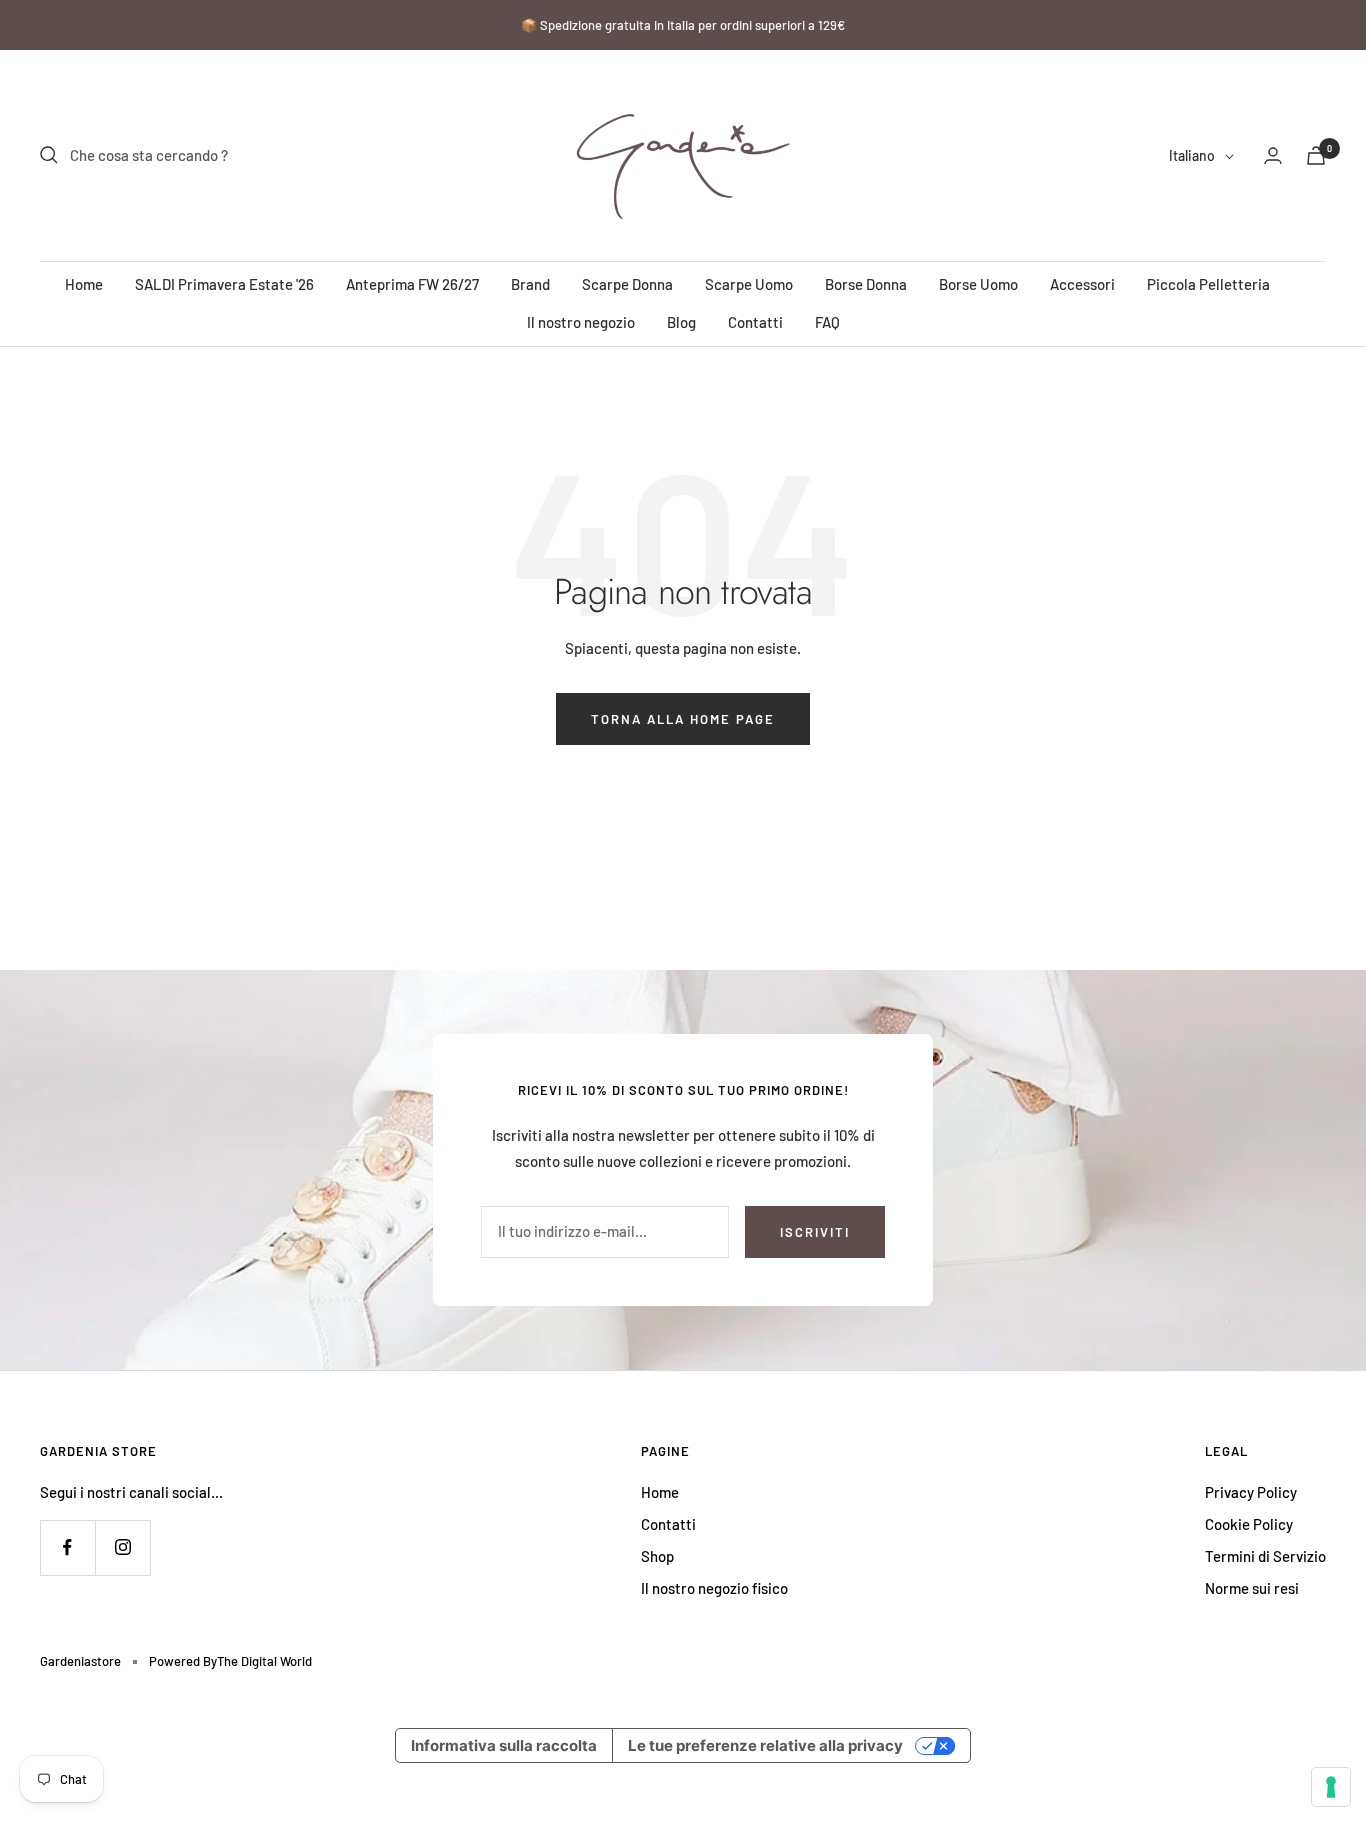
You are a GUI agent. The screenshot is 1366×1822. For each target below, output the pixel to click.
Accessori (1082, 284)
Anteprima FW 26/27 (412, 284)
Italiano (1192, 155)
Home (84, 284)
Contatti (755, 322)
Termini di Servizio (1265, 1556)
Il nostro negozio (581, 322)
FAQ (827, 322)
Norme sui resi (1252, 1588)
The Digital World (264, 1661)
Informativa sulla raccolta (504, 1745)
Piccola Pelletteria (1208, 284)
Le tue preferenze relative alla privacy (765, 1745)
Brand (530, 284)
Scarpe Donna (627, 284)
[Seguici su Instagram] (122, 1547)
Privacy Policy (1251, 1492)
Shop (657, 1556)
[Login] (1273, 155)
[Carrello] (1316, 155)
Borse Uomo (978, 284)
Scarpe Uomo (749, 284)
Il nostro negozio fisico (714, 1588)
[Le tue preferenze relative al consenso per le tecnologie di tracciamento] (1331, 1787)
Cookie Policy (1249, 1524)
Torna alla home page (683, 719)
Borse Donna (866, 284)
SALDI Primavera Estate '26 (224, 284)
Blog (681, 322)
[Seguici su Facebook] (67, 1547)
